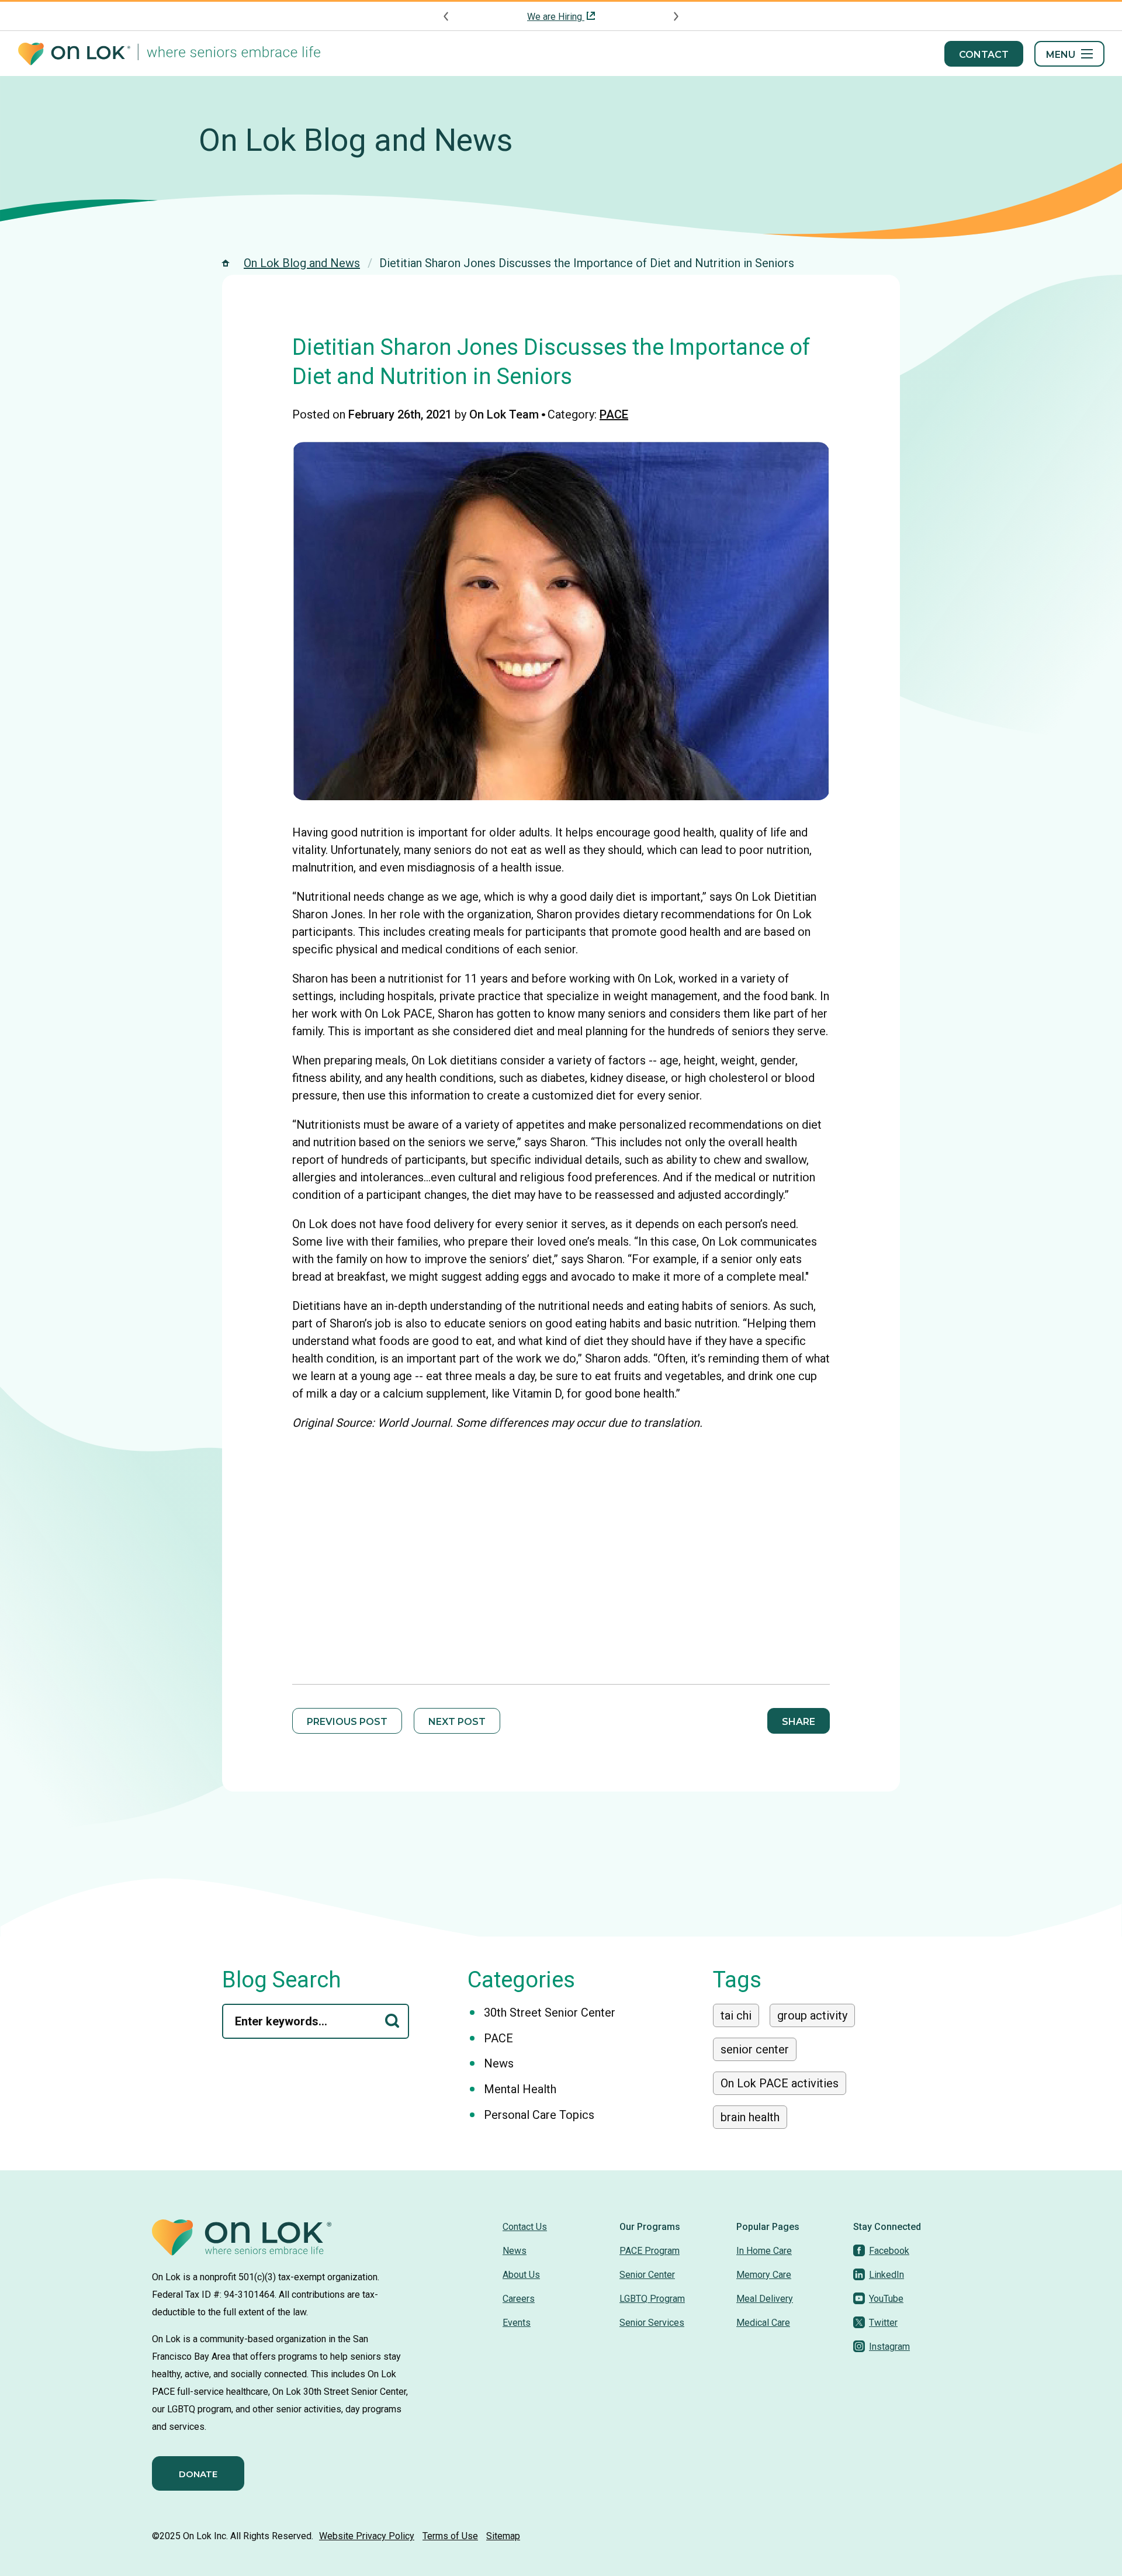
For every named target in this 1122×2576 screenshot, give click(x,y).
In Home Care (764, 2251)
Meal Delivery (765, 2299)
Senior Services (652, 2323)
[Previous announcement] (446, 16)
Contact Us (525, 2227)
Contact (984, 55)
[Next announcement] (676, 16)
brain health (750, 2117)
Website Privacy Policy (367, 2536)
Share (799, 1722)
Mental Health (520, 2089)
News (499, 2063)
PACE (614, 414)
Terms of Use (450, 2536)
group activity (812, 2015)
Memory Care (764, 2275)
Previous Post (347, 1722)
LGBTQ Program (652, 2299)
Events (517, 2323)
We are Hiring (556, 17)
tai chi (736, 2015)
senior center (755, 2049)
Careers (519, 2299)
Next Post (457, 1722)
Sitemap (503, 2536)
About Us (521, 2275)
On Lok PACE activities (780, 2083)
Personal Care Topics (539, 2115)
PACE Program (650, 2251)
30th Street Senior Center (550, 2013)
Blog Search (282, 1980)
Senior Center (647, 2275)
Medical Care (763, 2323)
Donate (198, 2474)
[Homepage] (169, 54)
